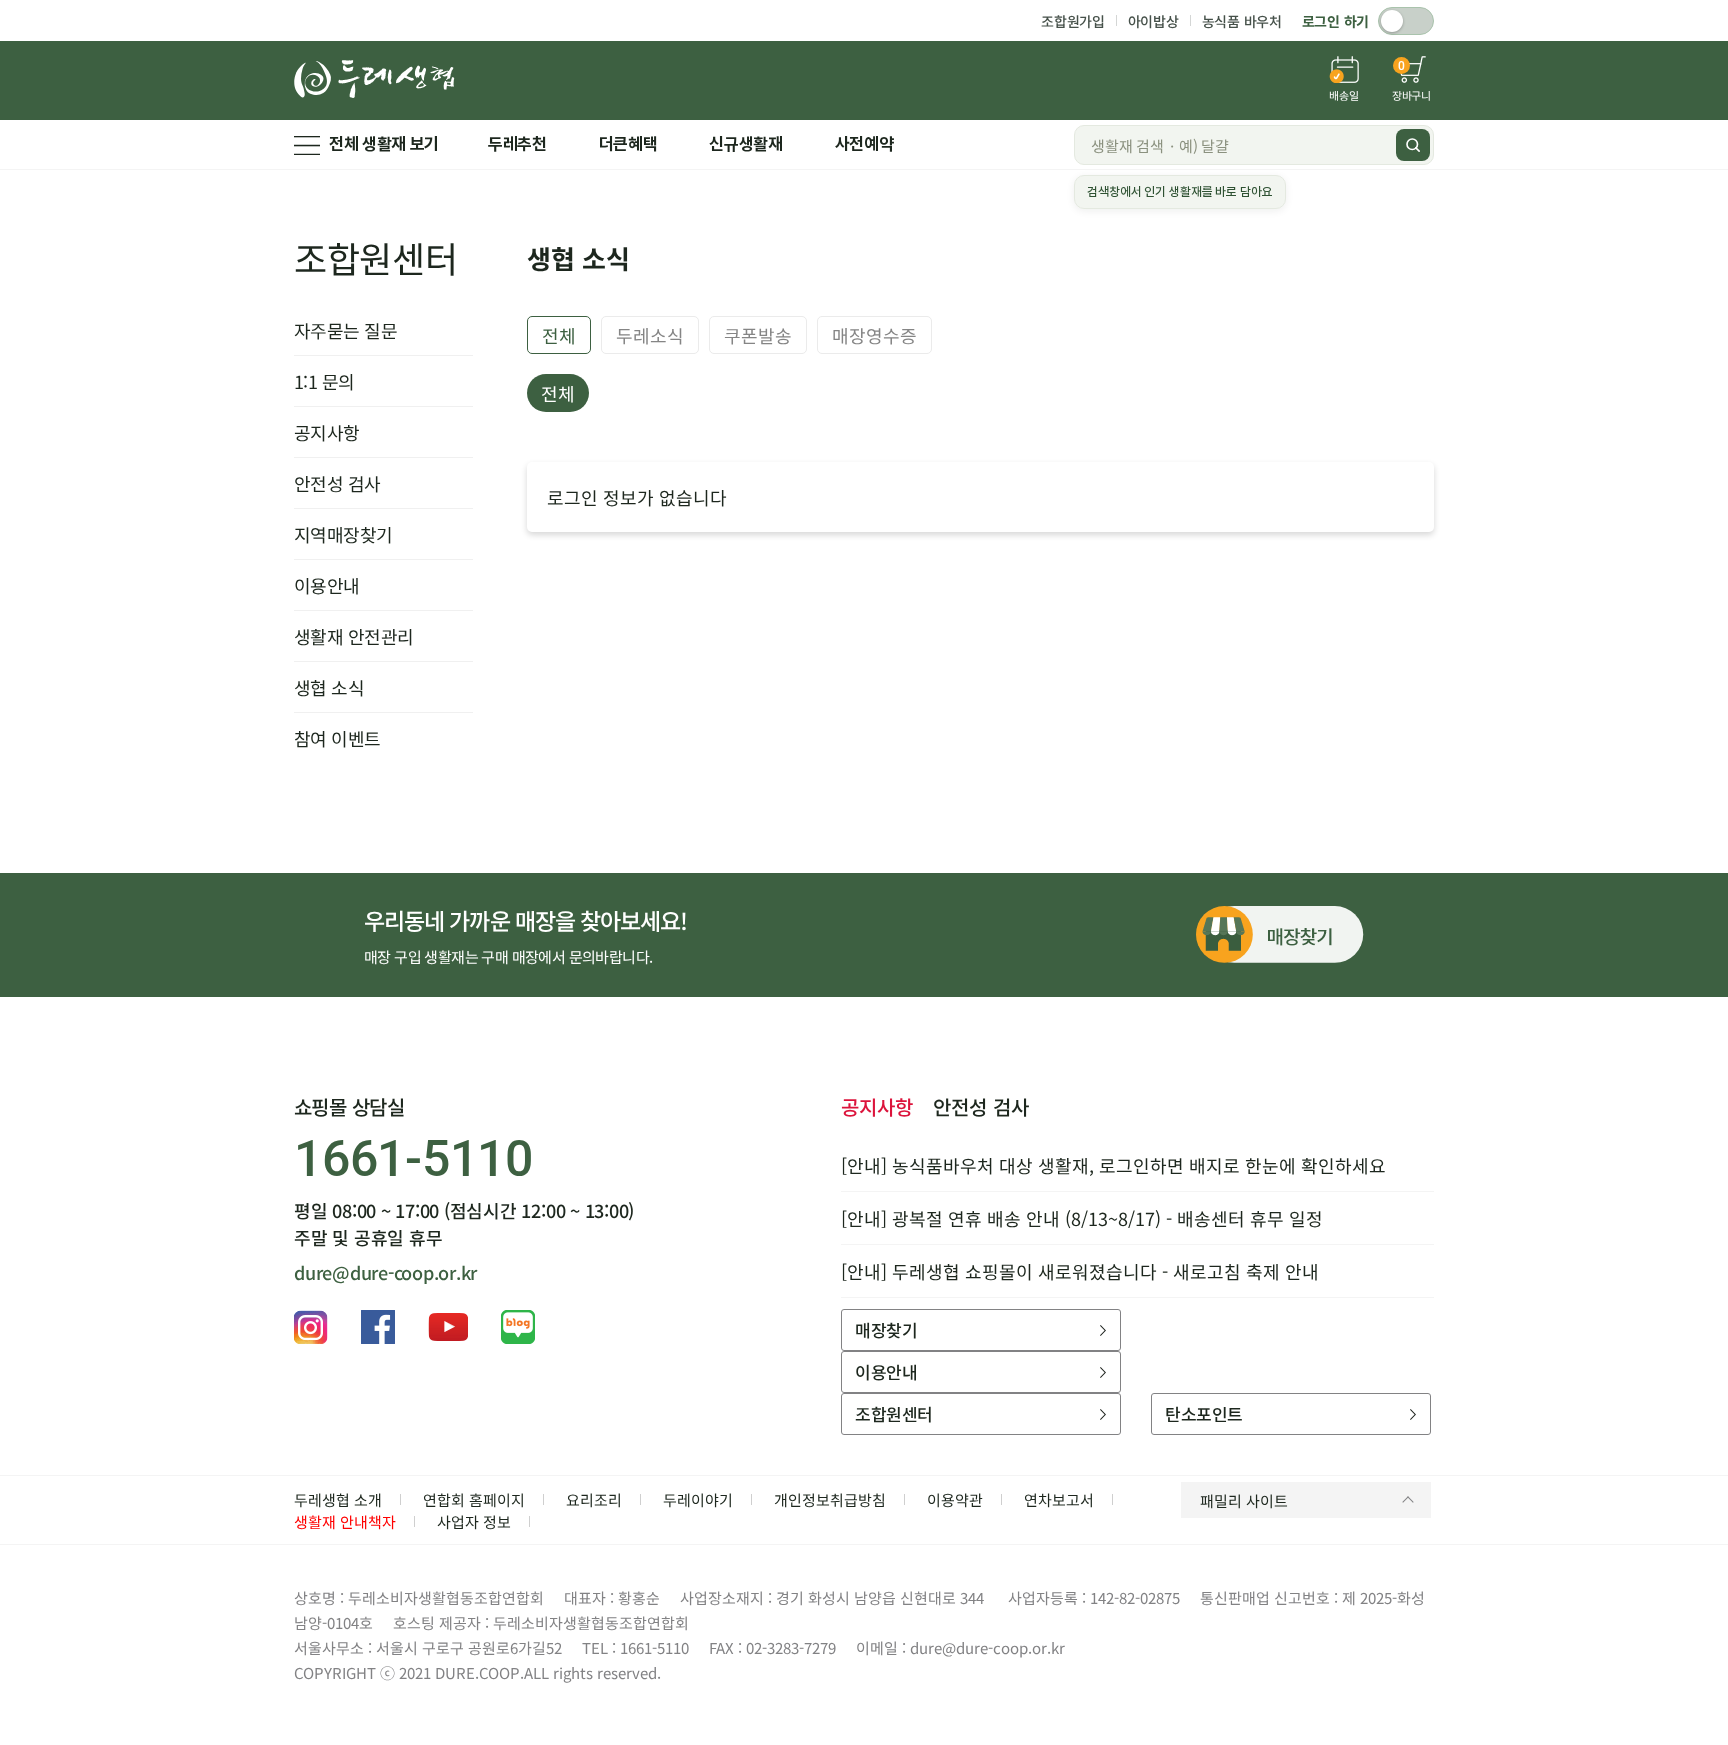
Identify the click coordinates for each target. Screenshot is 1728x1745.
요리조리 (594, 1499)
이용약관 (955, 1499)
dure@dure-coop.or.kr (385, 1272)
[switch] (1406, 21)
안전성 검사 (337, 483)
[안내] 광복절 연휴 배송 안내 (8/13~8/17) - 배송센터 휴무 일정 (1082, 1218)
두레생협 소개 (338, 1499)
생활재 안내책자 (345, 1521)
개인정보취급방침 (830, 1499)
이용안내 (327, 585)
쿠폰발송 (758, 335)
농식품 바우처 (1242, 21)
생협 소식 (329, 687)
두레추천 (517, 144)
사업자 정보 (474, 1521)
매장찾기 (886, 1329)
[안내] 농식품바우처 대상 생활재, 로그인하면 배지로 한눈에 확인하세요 (1113, 1165)
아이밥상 (1153, 21)
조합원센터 (376, 257)
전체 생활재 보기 (384, 144)
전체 (559, 335)
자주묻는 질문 (345, 330)
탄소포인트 (1203, 1413)
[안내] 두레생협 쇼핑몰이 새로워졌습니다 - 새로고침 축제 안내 (1080, 1271)
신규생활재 (745, 144)
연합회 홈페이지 (474, 1499)
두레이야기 (698, 1499)
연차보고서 (1059, 1499)
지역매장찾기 (343, 534)
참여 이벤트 (337, 738)
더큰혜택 (628, 144)
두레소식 (650, 335)
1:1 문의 (324, 381)
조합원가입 (1073, 21)
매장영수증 (874, 335)
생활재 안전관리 (354, 636)
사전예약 (864, 144)
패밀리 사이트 (1244, 1500)
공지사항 (327, 432)
